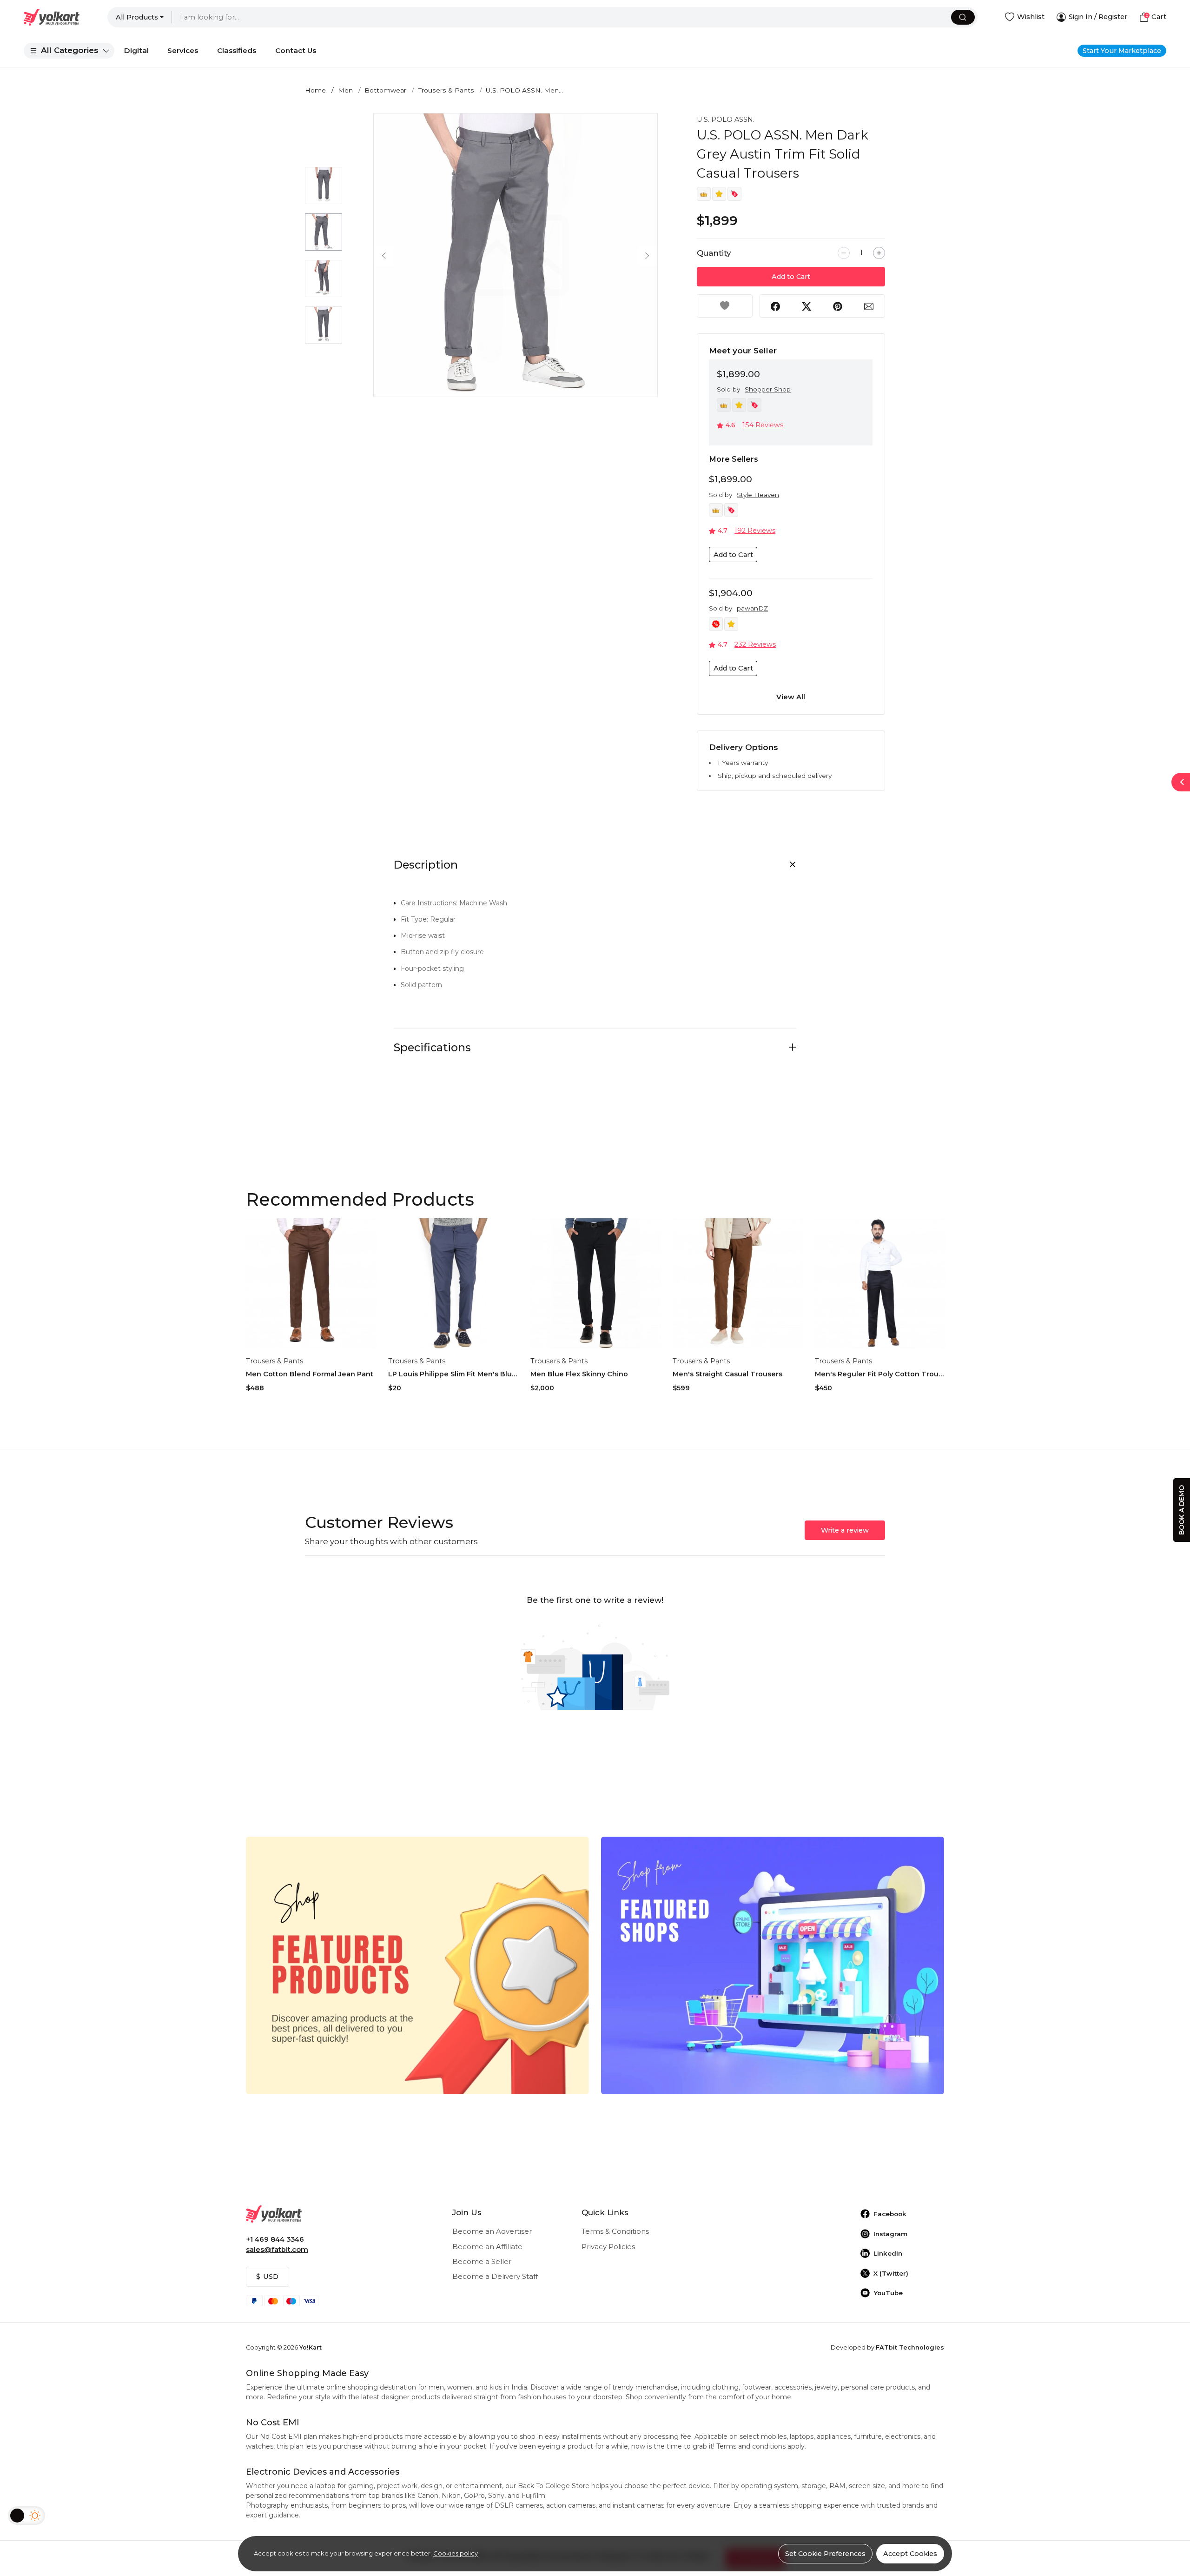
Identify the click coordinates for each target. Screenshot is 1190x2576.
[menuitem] (69, 51)
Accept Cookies (910, 2554)
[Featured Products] (417, 1965)
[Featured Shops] (773, 1965)
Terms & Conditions (615, 2231)
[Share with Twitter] (807, 306)
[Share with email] (869, 306)
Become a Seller (482, 2262)
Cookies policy (456, 2553)
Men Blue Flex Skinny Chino (579, 1374)
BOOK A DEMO (1182, 1510)
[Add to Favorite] (725, 306)
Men (345, 90)
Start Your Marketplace (1122, 51)
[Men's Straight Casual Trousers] (738, 1284)
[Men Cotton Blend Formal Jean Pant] (311, 1284)
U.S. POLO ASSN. (726, 120)
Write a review (845, 1530)
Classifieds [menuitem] (237, 50)
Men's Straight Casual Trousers (727, 1374)
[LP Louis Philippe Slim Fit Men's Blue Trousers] (453, 1284)
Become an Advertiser (492, 2231)
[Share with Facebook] (775, 306)
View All (791, 697)
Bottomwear (385, 90)
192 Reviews (755, 531)
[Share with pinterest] (838, 306)
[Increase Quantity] (879, 253)
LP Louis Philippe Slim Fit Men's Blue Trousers (453, 1374)
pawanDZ (752, 608)
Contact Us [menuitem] (296, 50)
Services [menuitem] (183, 50)
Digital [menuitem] (136, 50)
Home (315, 90)
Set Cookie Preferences (825, 2554)
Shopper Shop (768, 389)
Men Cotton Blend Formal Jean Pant (310, 1374)
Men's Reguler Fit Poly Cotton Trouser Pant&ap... (880, 1374)
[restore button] (1181, 782)
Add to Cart (791, 277)
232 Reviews (755, 644)
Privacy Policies (608, 2247)
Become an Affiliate (487, 2247)
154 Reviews (763, 425)
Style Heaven (758, 495)
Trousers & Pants (446, 90)
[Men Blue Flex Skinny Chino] (596, 1284)
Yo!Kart (311, 2347)
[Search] (963, 17)
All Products (137, 17)
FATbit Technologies (910, 2347)
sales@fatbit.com (277, 2250)
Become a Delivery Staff (495, 2277)
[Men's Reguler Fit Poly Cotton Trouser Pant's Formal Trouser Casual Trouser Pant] (880, 1284)
